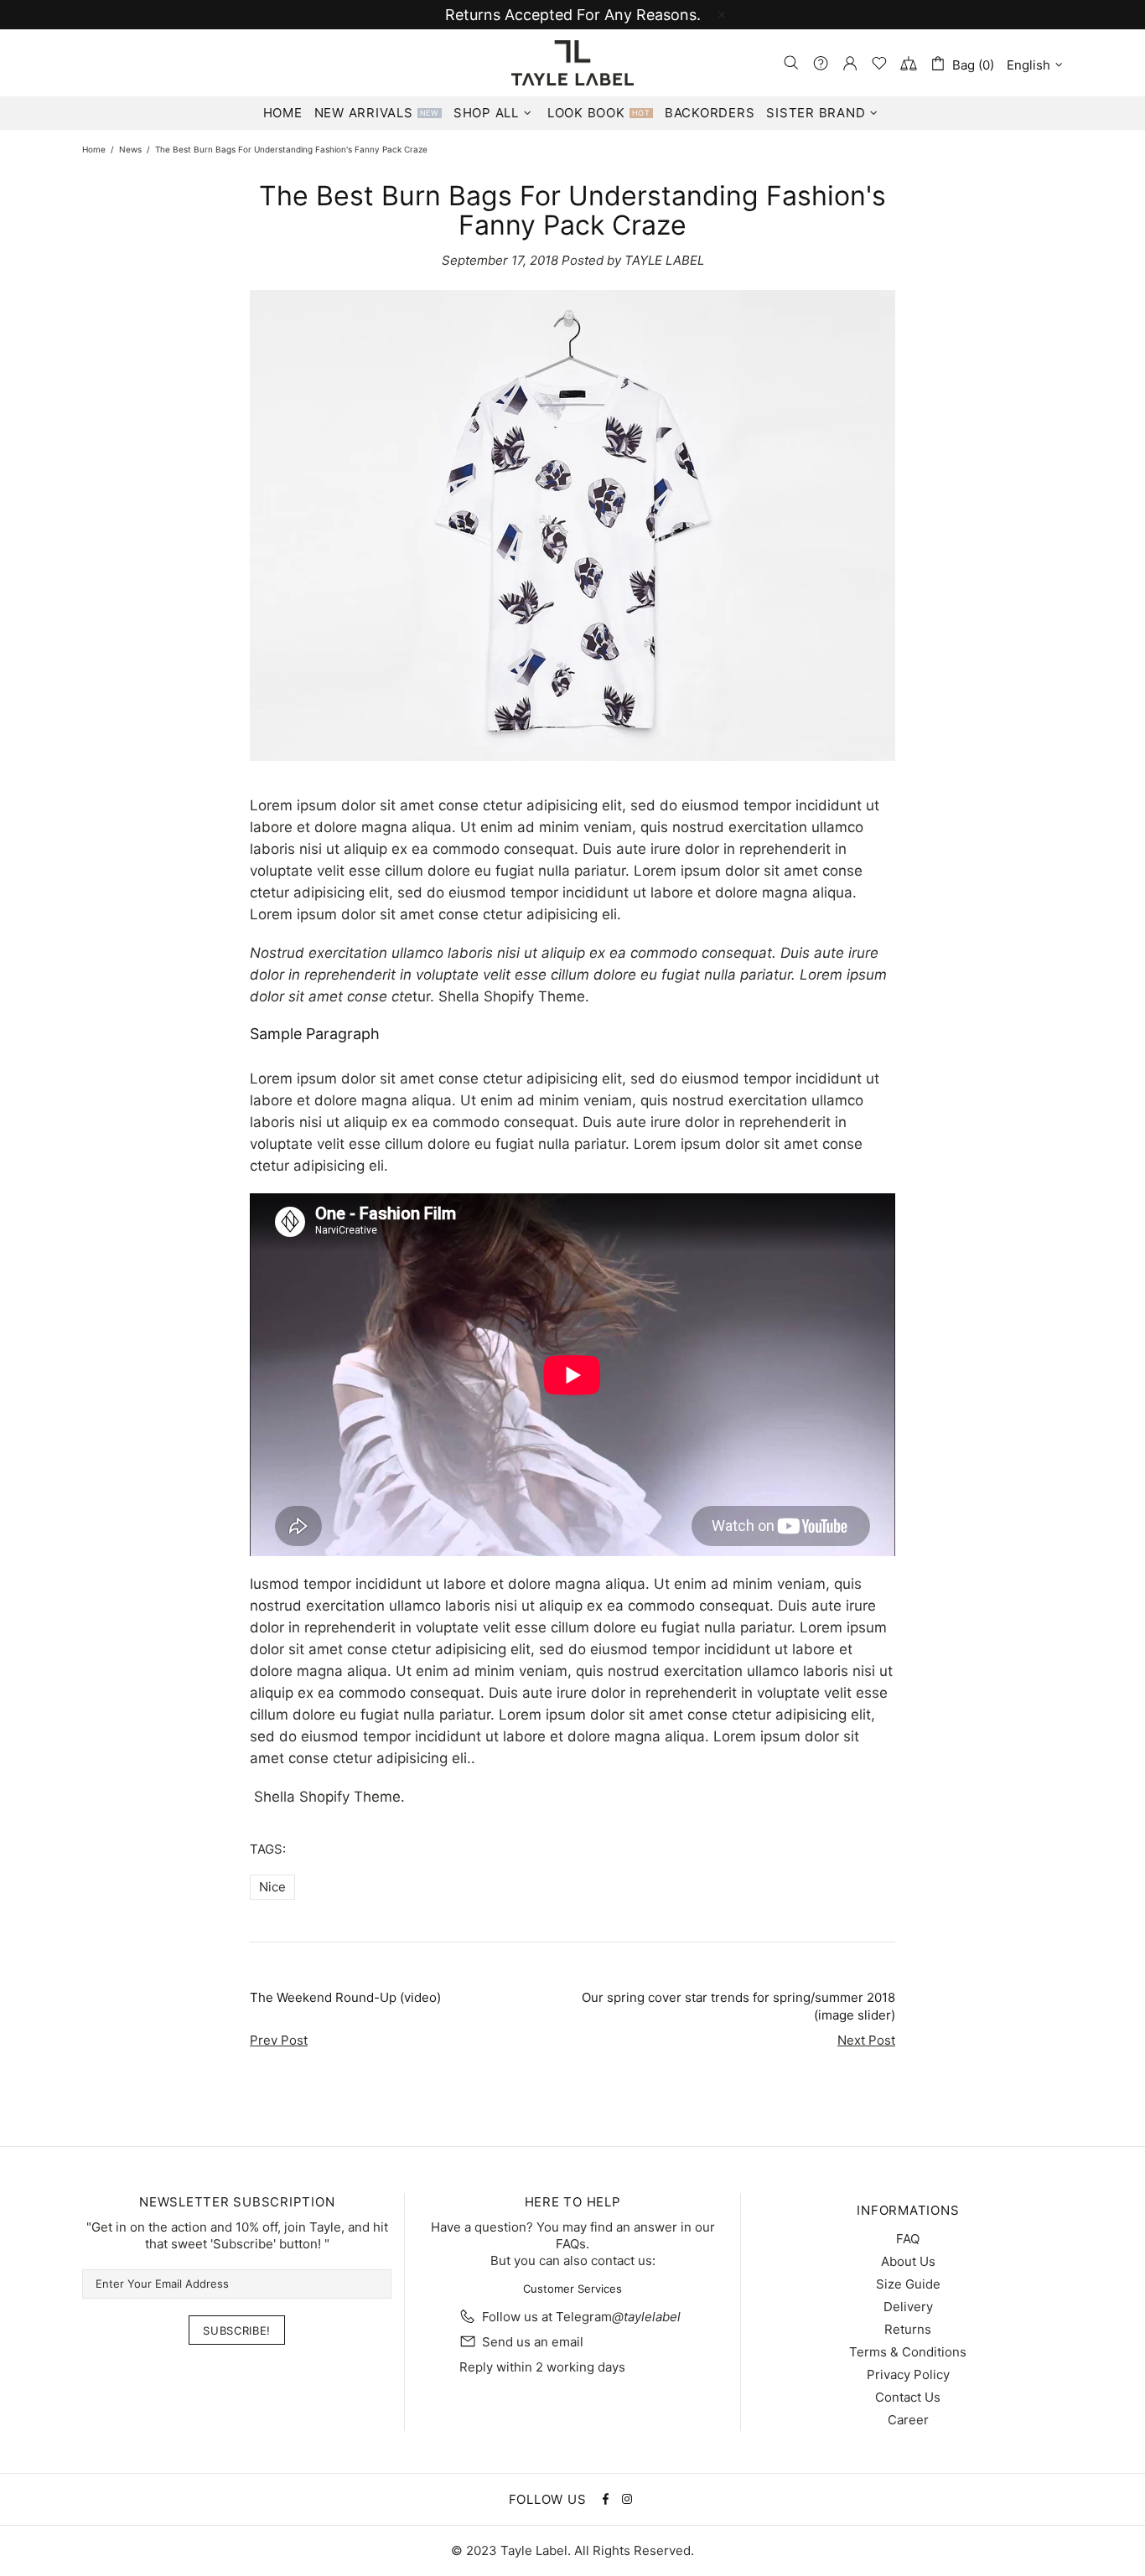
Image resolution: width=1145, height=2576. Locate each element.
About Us (908, 2261)
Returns (908, 2329)
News (130, 149)
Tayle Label (572, 63)
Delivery (908, 2307)
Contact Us (908, 2397)
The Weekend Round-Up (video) (345, 1997)
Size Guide (908, 2284)
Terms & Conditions (908, 2352)
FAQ (908, 2239)
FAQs (571, 2244)
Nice (272, 1887)
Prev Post (279, 2040)
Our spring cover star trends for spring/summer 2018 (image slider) (738, 2006)
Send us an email (533, 2342)
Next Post (866, 2040)
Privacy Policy (908, 2374)
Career (908, 2420)
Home (94, 149)
